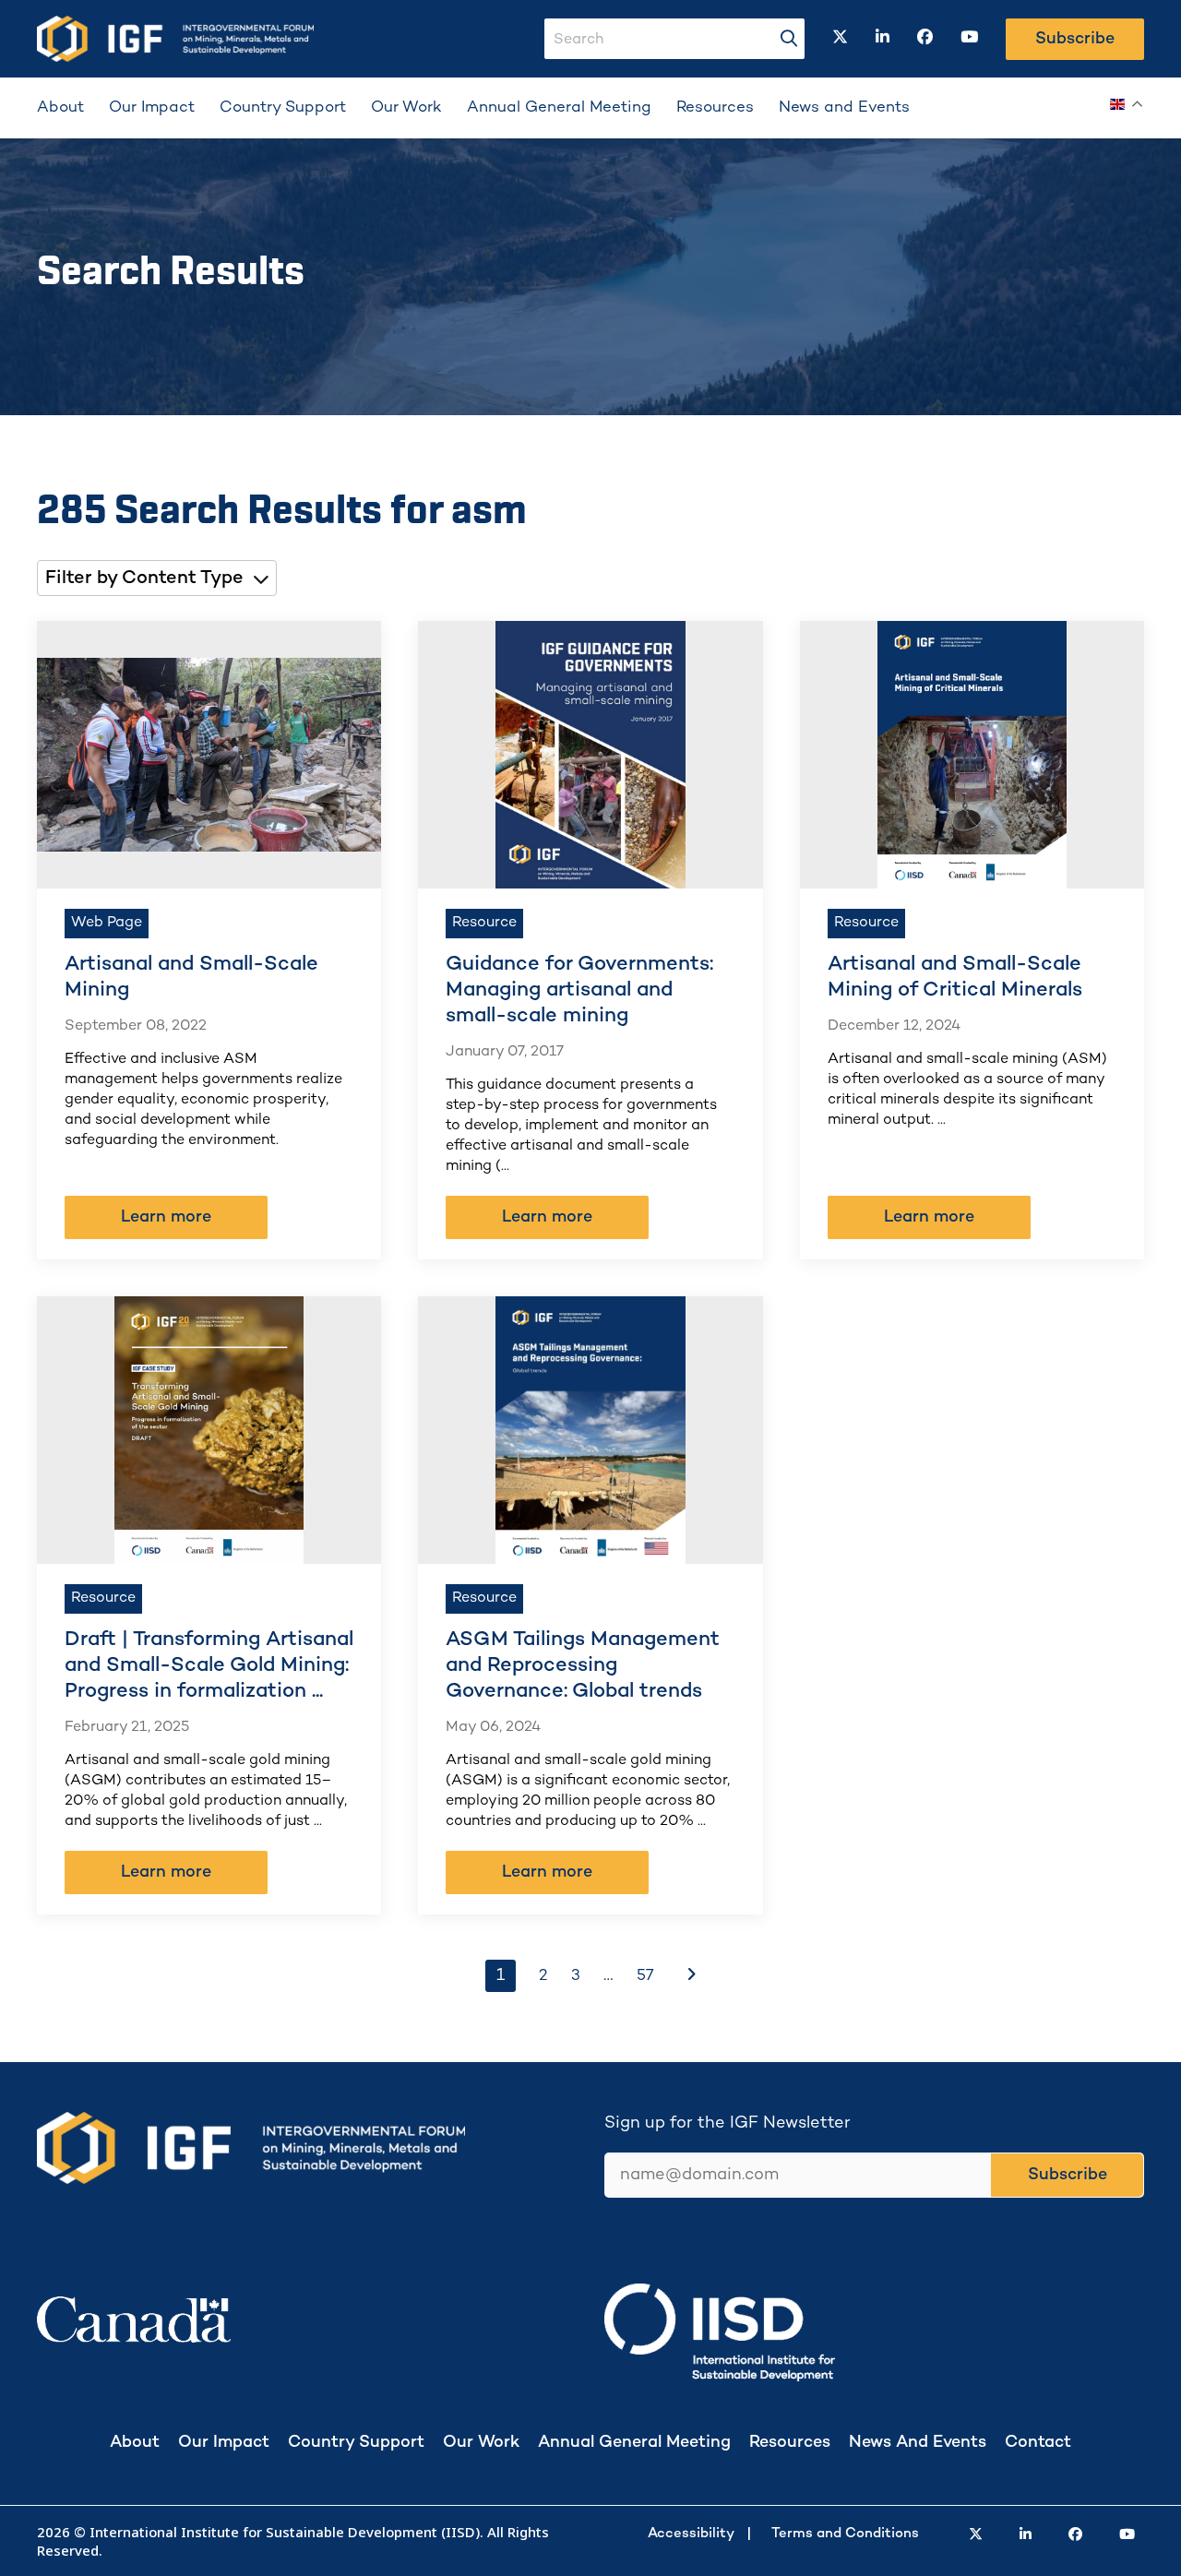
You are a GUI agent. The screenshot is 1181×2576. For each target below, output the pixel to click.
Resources (715, 108)
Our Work (406, 108)
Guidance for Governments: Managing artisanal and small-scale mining (579, 990)
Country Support (283, 108)
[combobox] (157, 578)
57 (645, 1976)
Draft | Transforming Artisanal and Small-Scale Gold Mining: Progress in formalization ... (209, 1666)
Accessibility (691, 2534)
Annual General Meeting (559, 108)
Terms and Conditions (845, 2534)
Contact (1038, 2443)
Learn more (166, 1217)
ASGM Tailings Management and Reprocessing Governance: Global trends (583, 1666)
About (60, 108)
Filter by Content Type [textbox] (144, 579)
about (135, 2443)
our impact (224, 2443)
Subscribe (1075, 39)
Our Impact (152, 108)
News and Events (844, 108)
